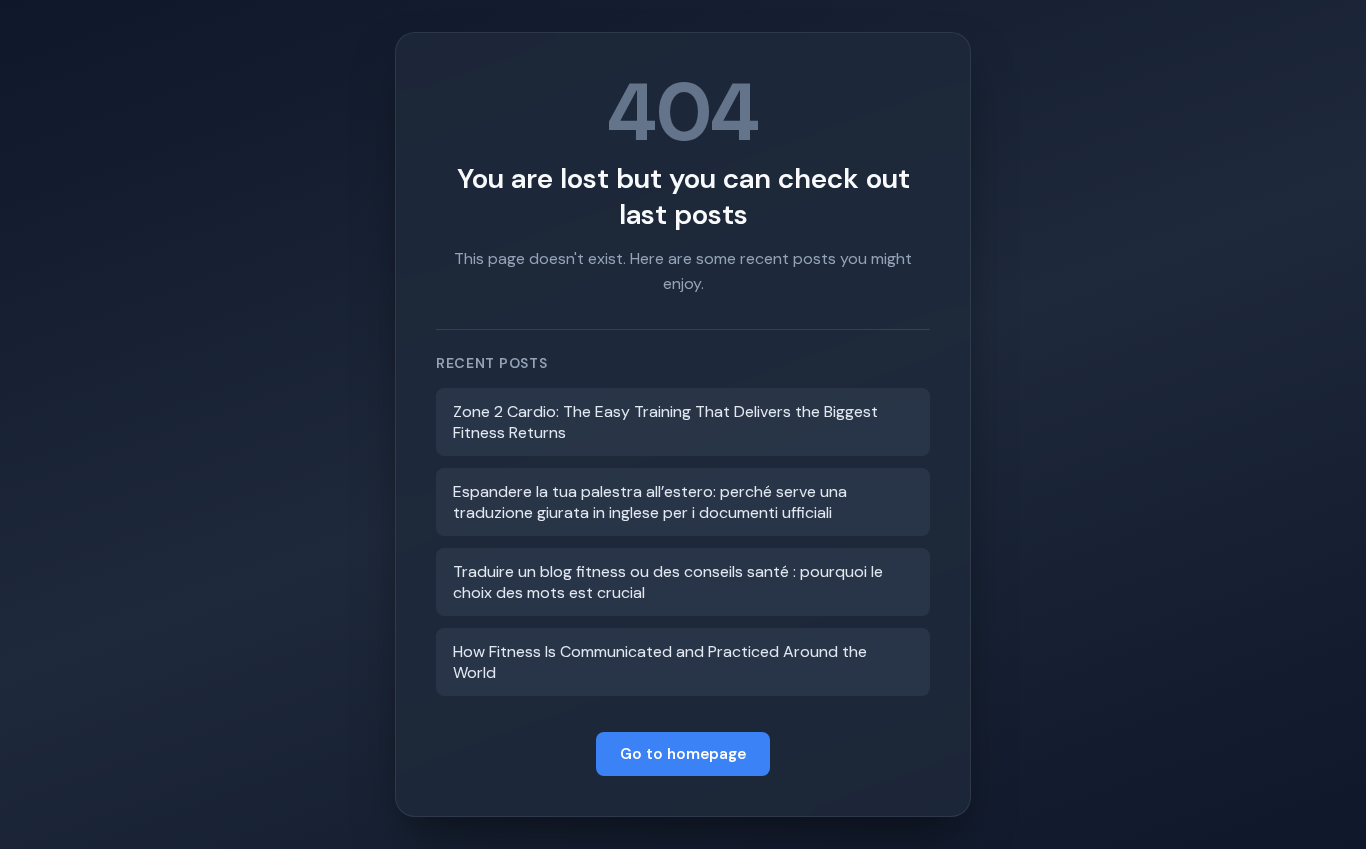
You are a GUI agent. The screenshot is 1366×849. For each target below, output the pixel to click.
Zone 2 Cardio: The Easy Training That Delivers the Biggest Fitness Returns (665, 422)
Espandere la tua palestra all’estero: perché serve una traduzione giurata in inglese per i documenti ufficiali (650, 502)
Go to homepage (683, 754)
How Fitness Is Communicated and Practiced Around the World (660, 662)
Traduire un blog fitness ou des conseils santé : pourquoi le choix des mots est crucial (668, 582)
